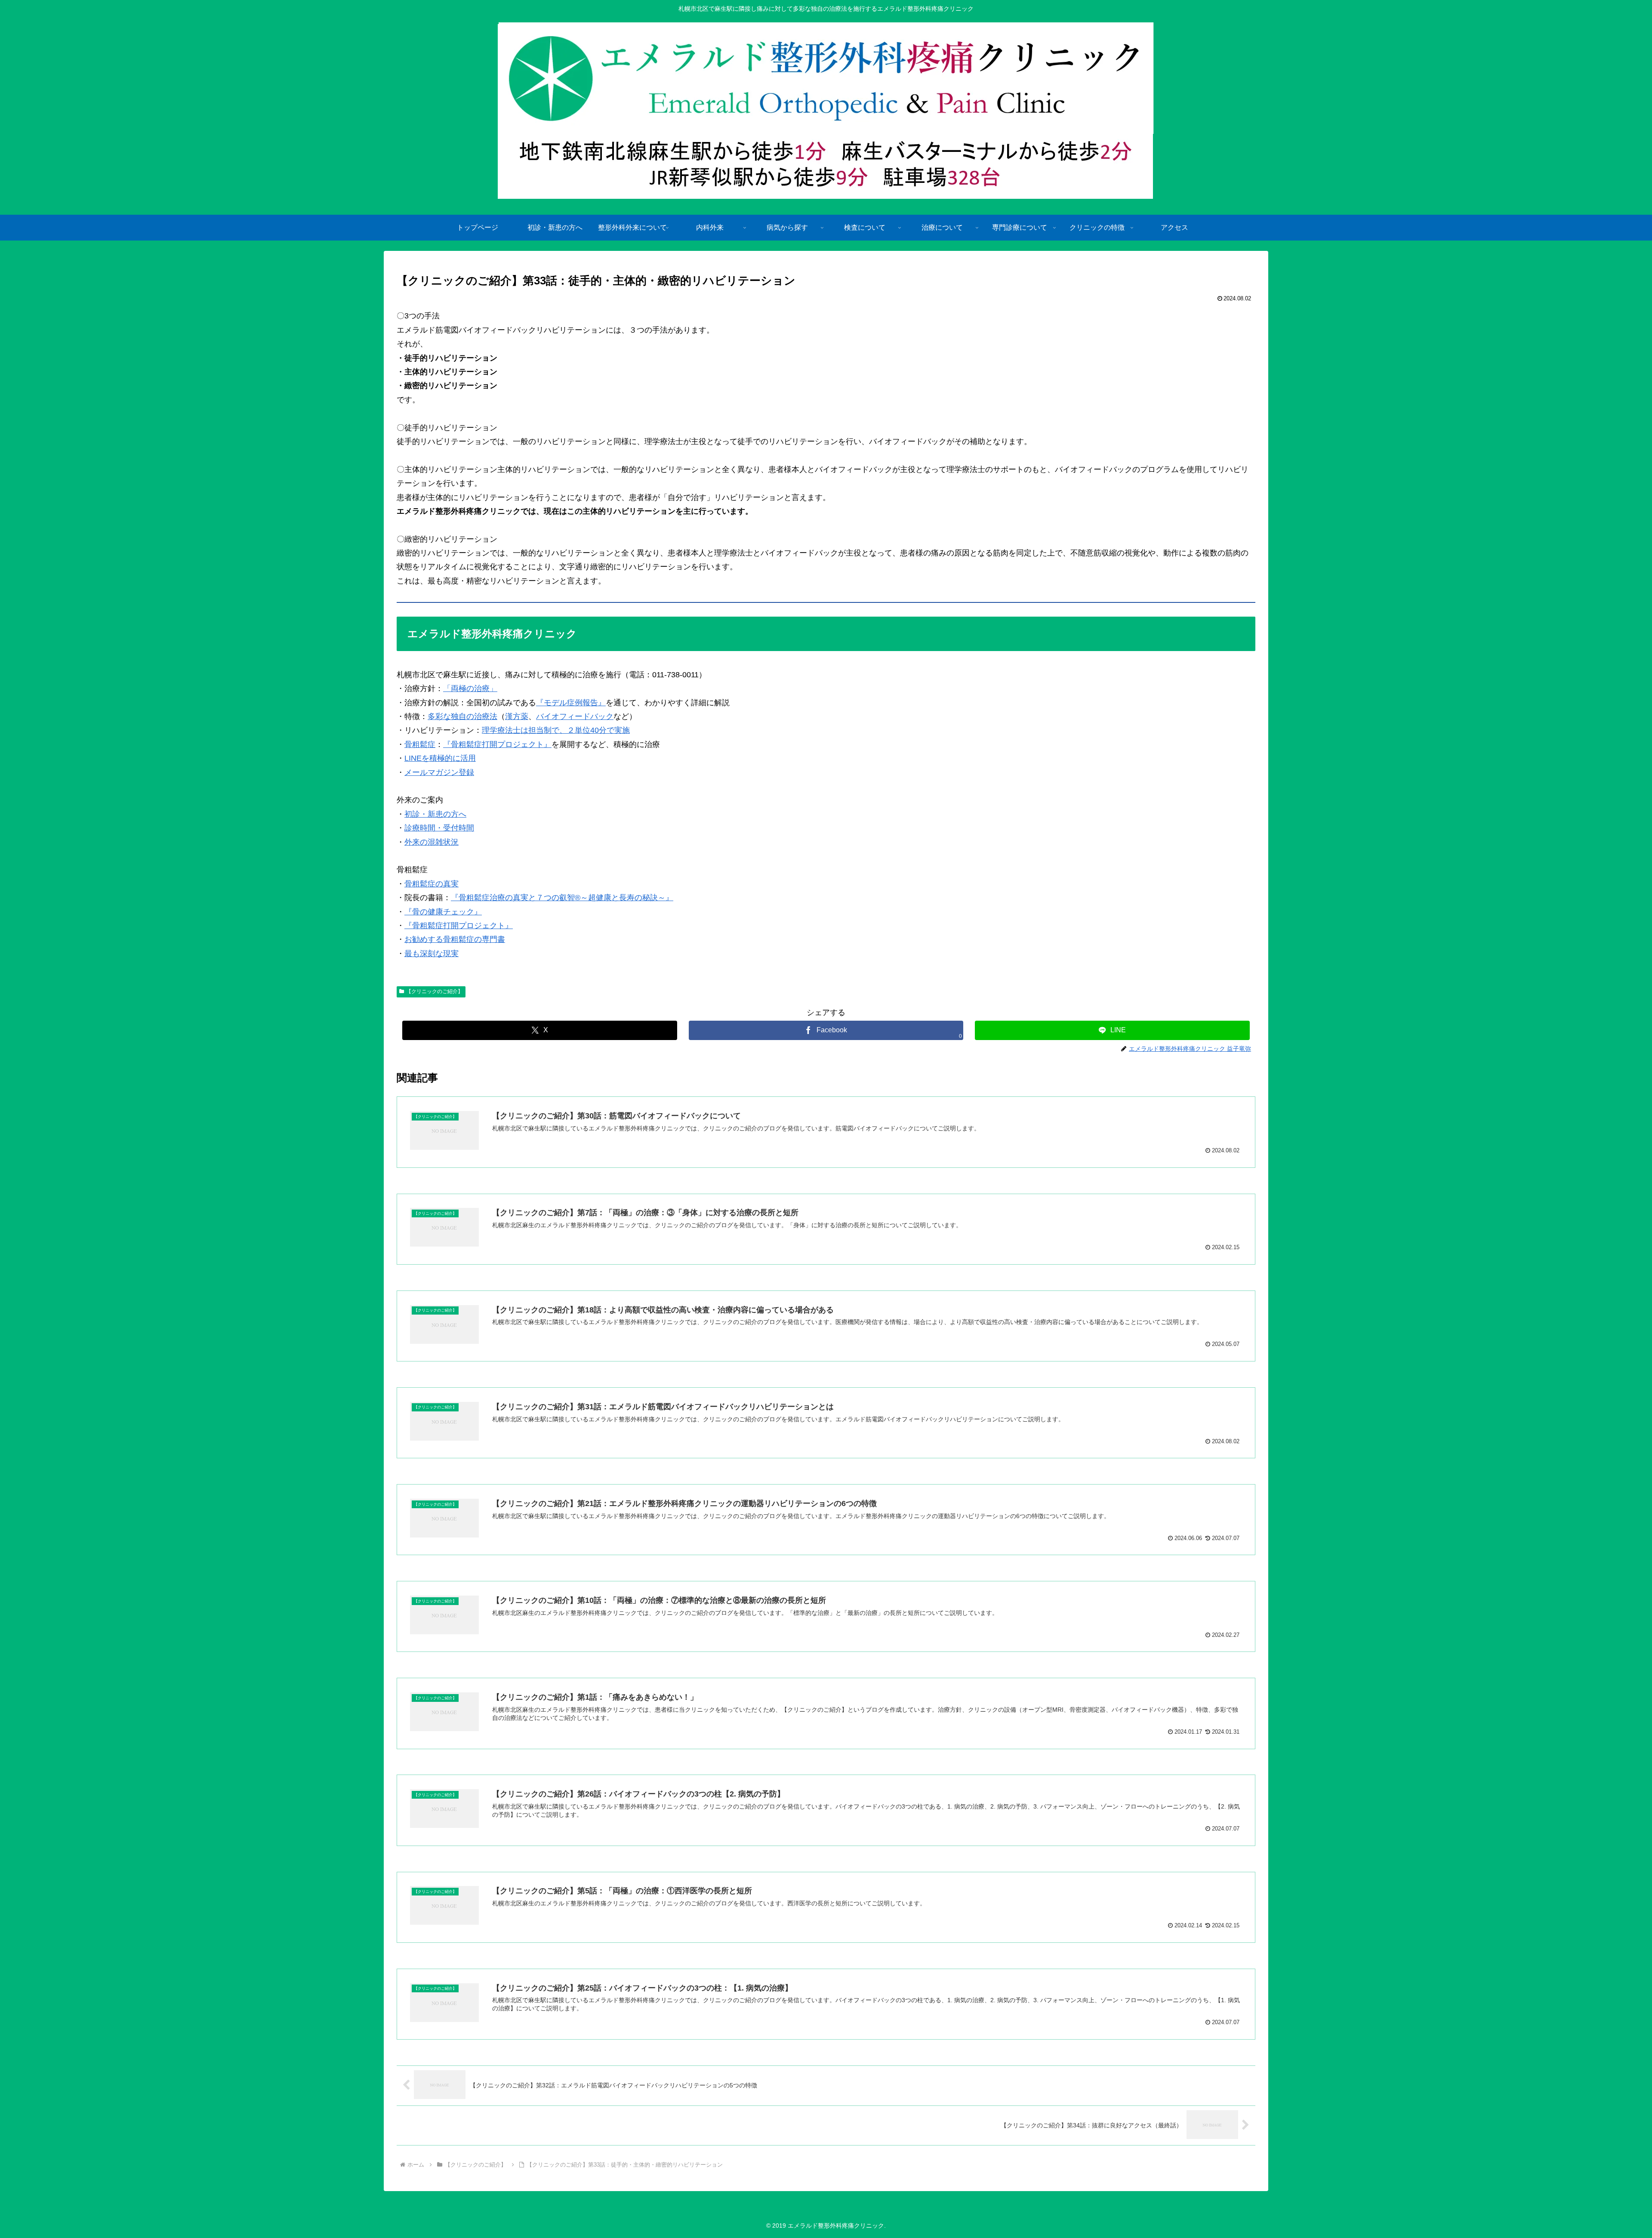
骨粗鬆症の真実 (431, 884)
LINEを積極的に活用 (440, 758)
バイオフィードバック (575, 716)
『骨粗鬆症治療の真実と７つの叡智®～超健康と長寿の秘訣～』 (562, 898)
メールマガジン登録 (439, 772)
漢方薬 (517, 716)
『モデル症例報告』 (571, 703)
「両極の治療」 (470, 688)
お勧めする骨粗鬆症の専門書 (455, 939)
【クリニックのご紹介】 (435, 991)
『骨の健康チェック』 (443, 912)
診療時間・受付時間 (439, 828)
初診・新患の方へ (435, 814)
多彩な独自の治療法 (462, 716)
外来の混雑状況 (431, 842)
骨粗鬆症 (420, 744)
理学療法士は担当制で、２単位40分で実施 (556, 730)
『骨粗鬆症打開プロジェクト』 (497, 744)
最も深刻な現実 (431, 954)
